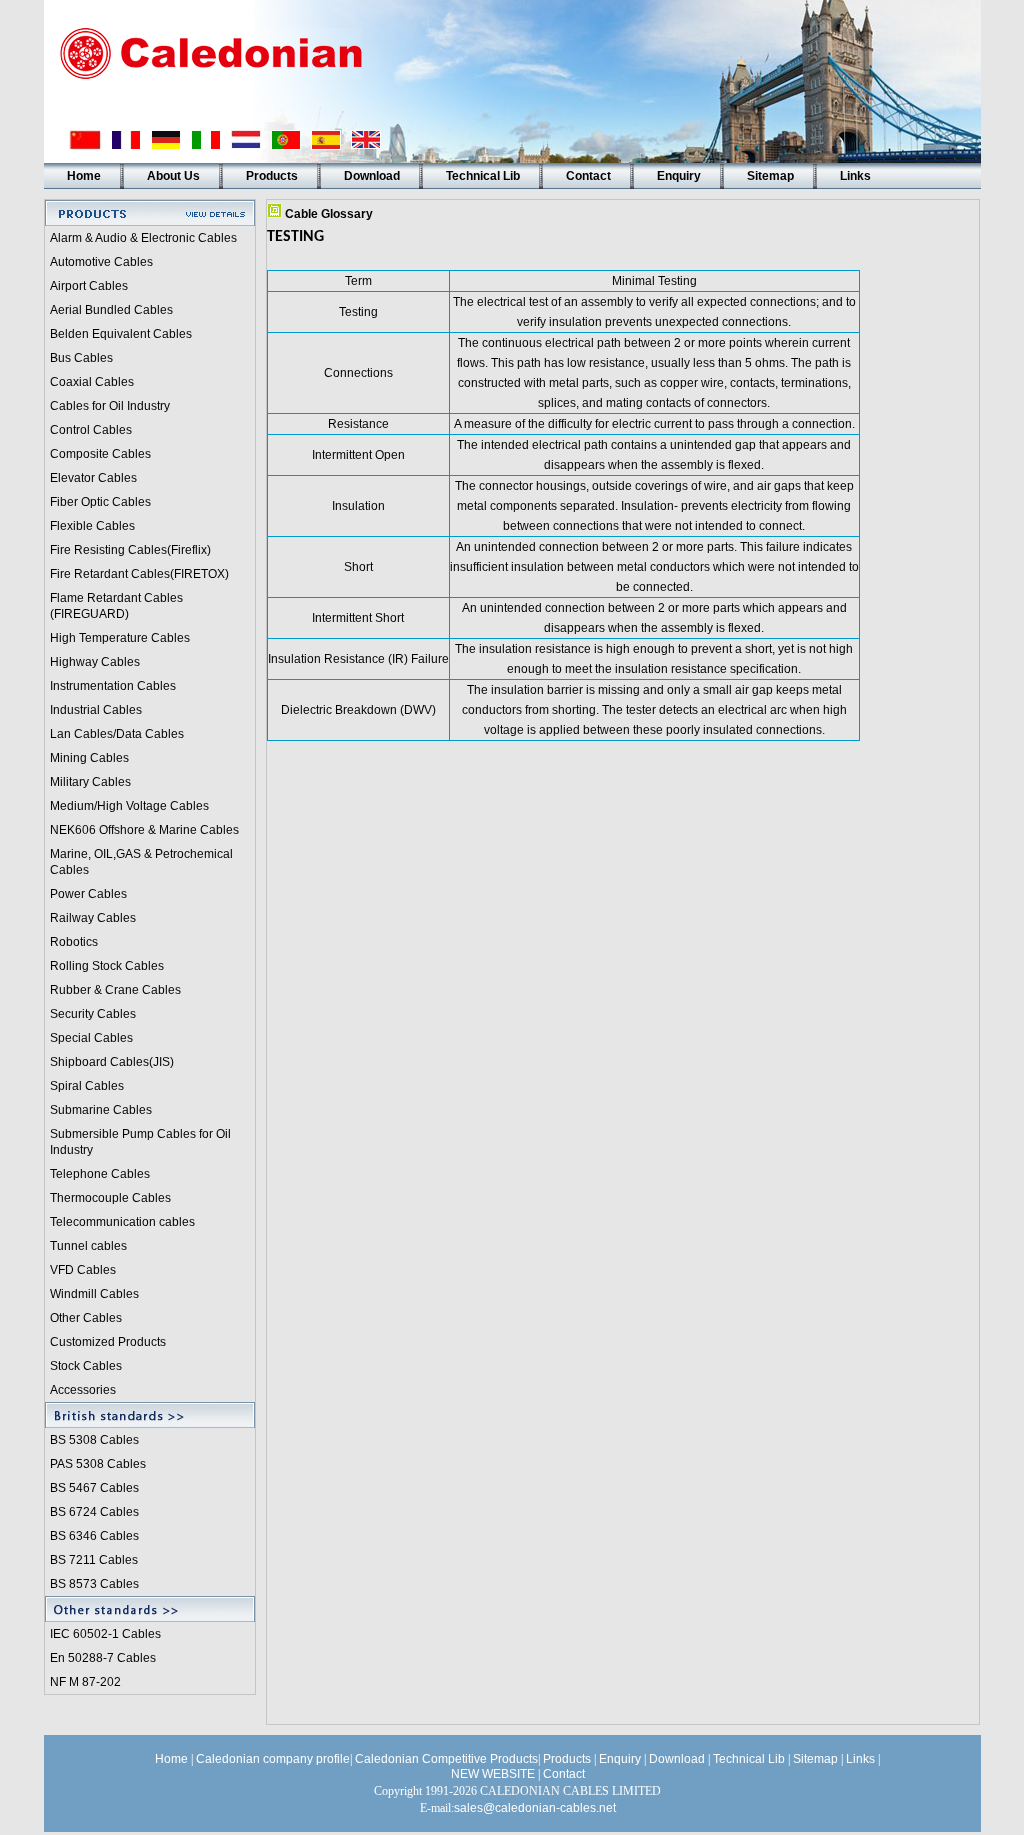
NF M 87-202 (85, 1682)
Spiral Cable (84, 1086)
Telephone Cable (97, 1174)
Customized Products (108, 1342)
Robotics (74, 942)
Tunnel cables (88, 1246)
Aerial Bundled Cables (111, 310)
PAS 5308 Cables (98, 1464)
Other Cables (86, 1318)
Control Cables (91, 430)
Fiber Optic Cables (100, 502)
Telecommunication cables (122, 1222)
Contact (588, 176)
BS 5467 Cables (94, 1488)
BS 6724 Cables (94, 1512)
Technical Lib (483, 176)
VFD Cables (83, 1270)
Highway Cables (95, 662)
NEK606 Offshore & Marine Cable (141, 830)
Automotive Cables (101, 262)
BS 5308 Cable (91, 1440)
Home (84, 176)
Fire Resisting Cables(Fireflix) (130, 550)
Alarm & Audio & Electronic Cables (143, 238)
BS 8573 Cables (94, 1584)
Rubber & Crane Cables (115, 990)
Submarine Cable (98, 1110)
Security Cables (93, 1014)
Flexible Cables (92, 526)
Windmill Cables (94, 1294)
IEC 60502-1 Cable (102, 1634)
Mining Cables (89, 758)
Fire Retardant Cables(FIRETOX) (139, 574)
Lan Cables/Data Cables (117, 734)
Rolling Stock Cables (107, 966)
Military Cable (87, 782)
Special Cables (91, 1038)
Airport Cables (89, 286)
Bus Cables (81, 358)
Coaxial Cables (92, 382)
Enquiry (679, 176)
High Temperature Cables (120, 638)
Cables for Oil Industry (110, 406)
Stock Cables (86, 1366)
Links (855, 176)
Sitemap (770, 176)
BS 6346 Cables (94, 1536)
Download (372, 176)
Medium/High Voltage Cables (129, 806)
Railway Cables (93, 918)
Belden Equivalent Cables (121, 334)
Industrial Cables (96, 710)
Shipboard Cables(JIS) (112, 1062)
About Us (173, 176)
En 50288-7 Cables (103, 1658)
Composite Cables (100, 454)
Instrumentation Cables (113, 686)
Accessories (83, 1390)
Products (272, 176)
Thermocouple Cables (110, 1198)
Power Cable (85, 894)
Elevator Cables (93, 478)
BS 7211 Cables (94, 1560)
